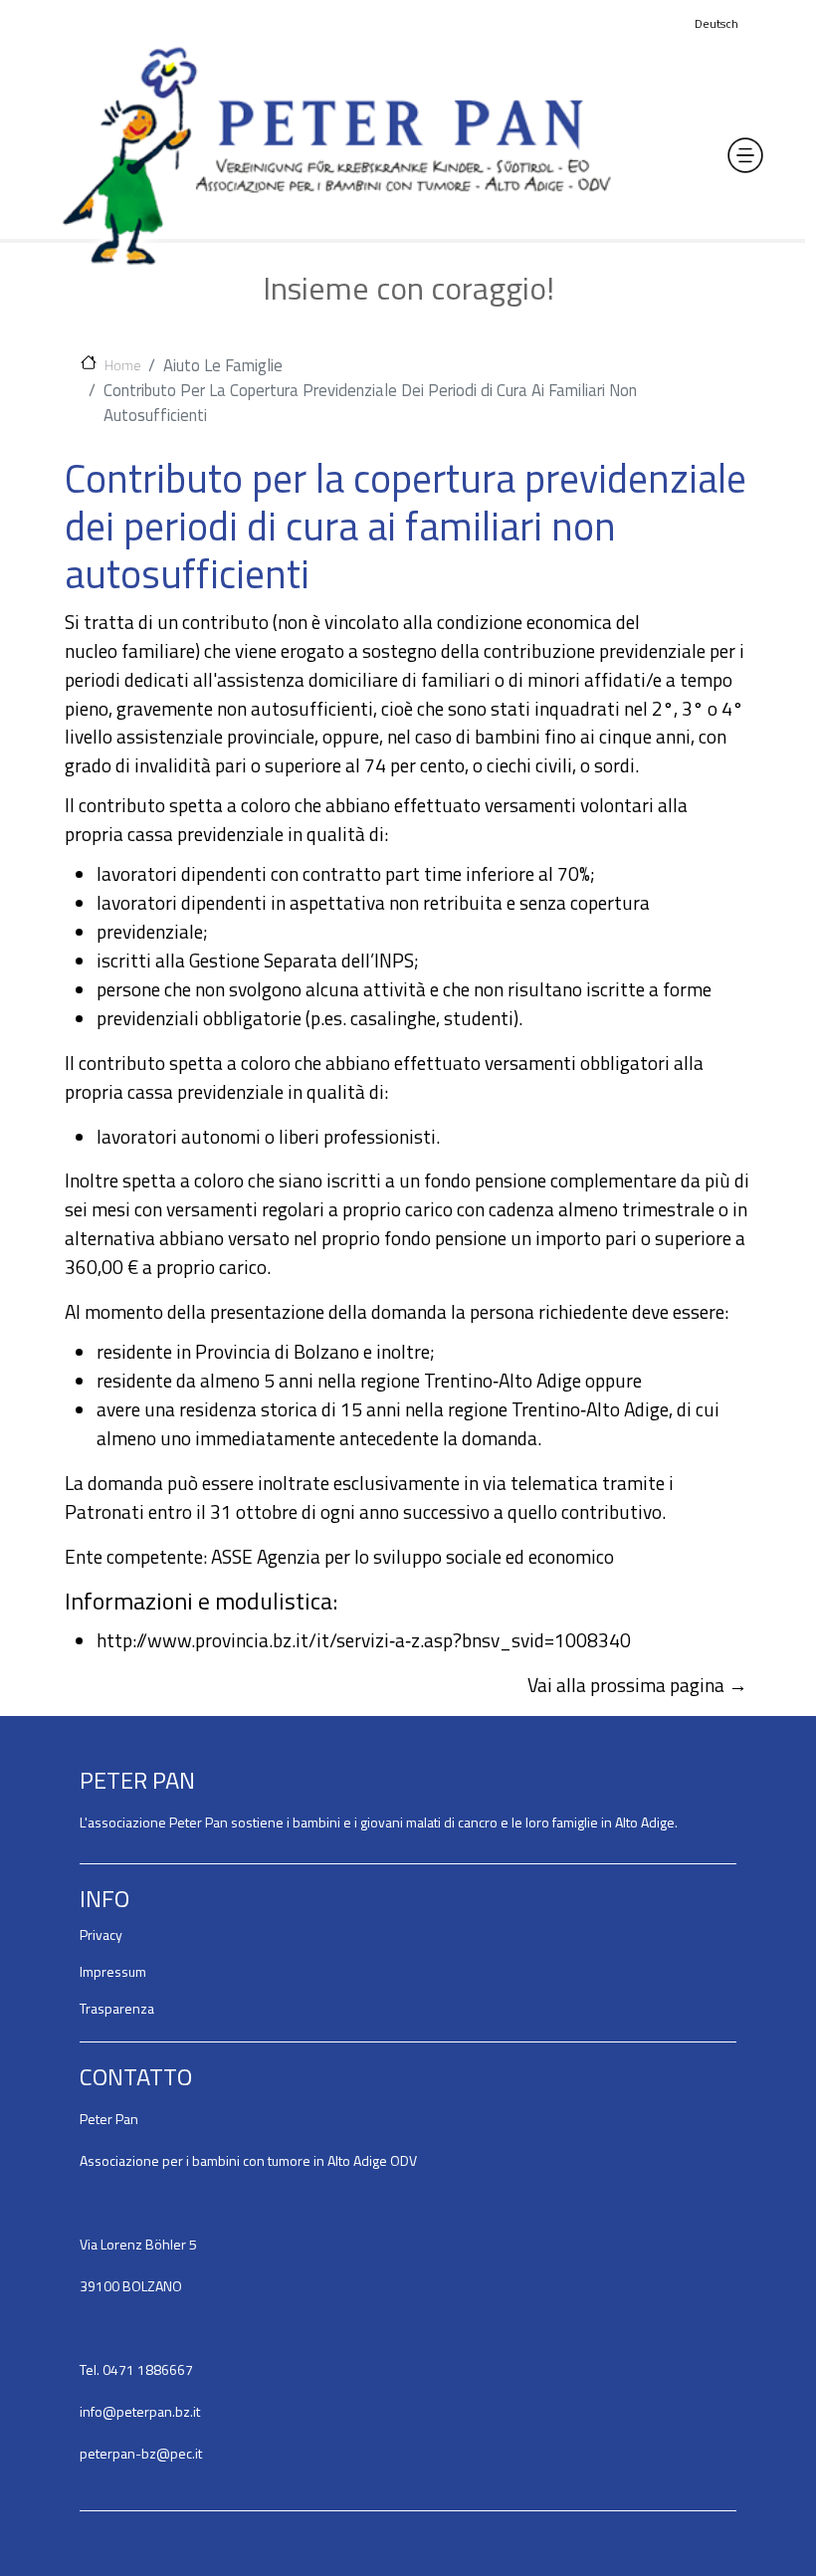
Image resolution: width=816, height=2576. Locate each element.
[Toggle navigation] (745, 155)
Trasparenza (117, 2008)
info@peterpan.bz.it (140, 2411)
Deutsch (716, 23)
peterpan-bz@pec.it (141, 2453)
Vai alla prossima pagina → (637, 1685)
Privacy (101, 1934)
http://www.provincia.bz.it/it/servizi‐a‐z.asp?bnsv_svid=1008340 (364, 1640)
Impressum (113, 1971)
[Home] (336, 155)
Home (122, 364)
